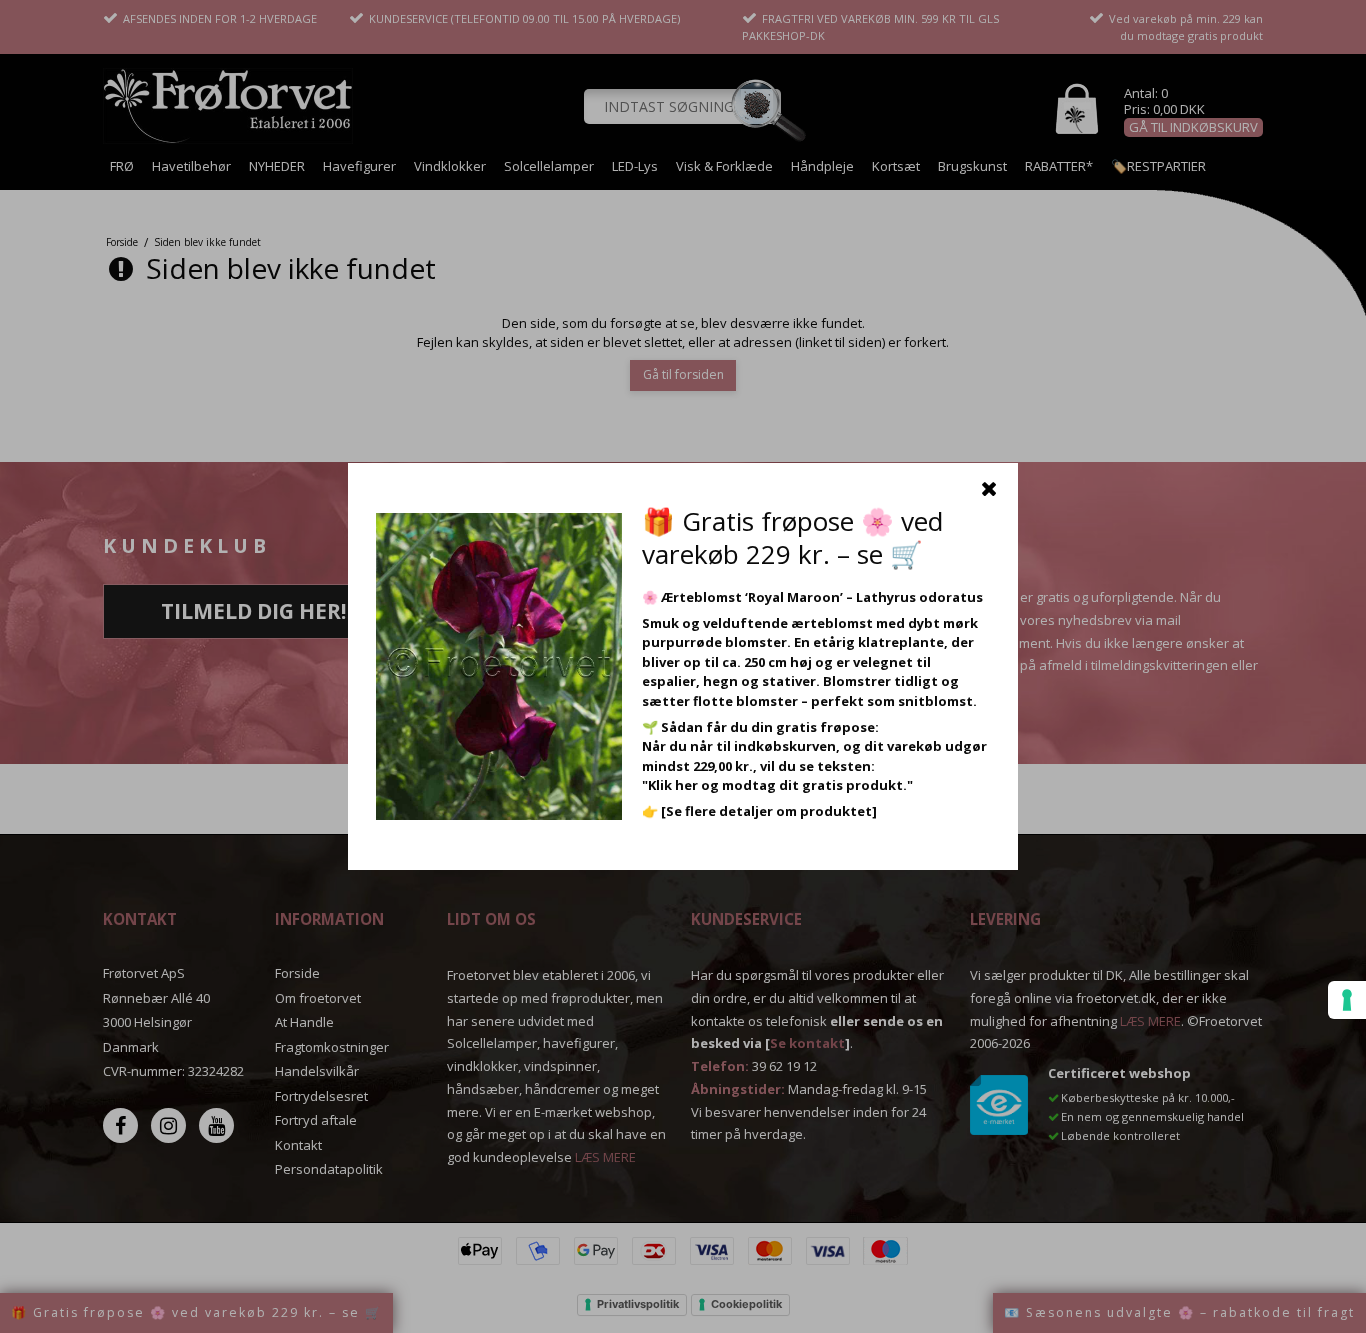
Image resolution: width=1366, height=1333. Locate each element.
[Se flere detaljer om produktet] (769, 811)
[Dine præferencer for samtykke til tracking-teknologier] (1347, 1000)
